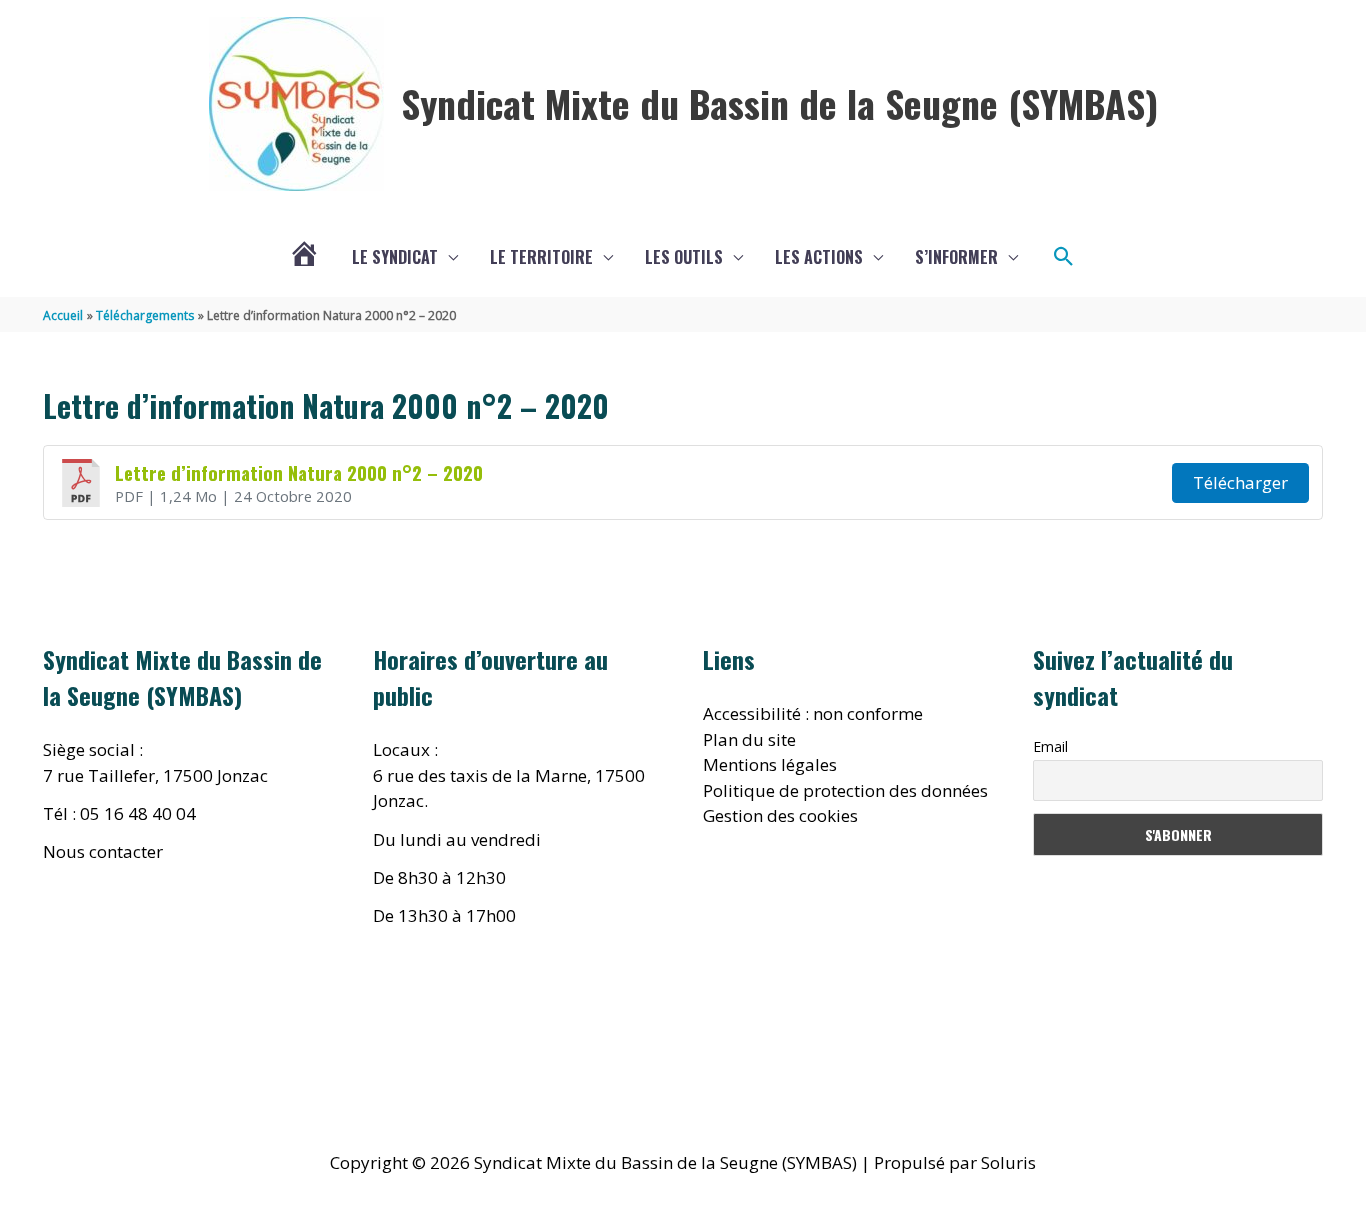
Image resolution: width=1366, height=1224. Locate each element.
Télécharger (1240, 482)
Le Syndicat (395, 257)
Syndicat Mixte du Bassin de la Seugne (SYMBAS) (779, 103)
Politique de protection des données (845, 790)
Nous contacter (103, 851)
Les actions (819, 257)
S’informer (956, 257)
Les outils (684, 257)
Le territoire (541, 257)
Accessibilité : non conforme (813, 713)
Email (1050, 746)
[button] (1064, 257)
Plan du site (749, 739)
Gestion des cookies (780, 815)
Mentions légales (770, 764)
